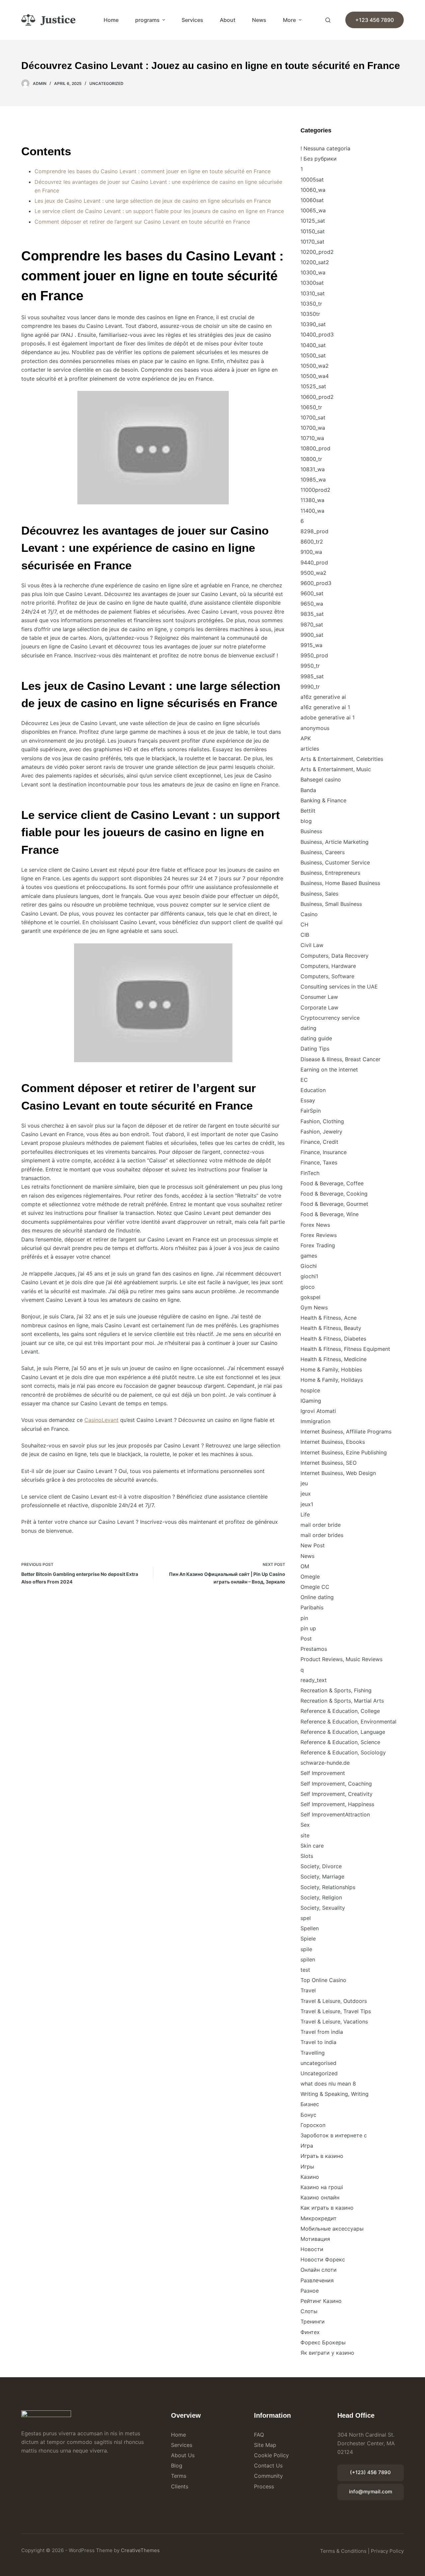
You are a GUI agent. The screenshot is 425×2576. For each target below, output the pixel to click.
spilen (308, 1959)
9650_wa (312, 604)
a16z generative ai (323, 697)
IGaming (311, 1401)
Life (305, 1514)
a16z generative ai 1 (325, 707)
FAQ (259, 2435)
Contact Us (268, 2466)
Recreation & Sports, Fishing (336, 1690)
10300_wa (313, 272)
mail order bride (321, 1525)
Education (313, 1090)
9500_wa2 (313, 573)
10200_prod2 (317, 252)
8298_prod (314, 531)
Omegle (310, 1577)
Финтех (310, 2332)
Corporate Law (319, 1007)
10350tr (310, 314)
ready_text (314, 1680)
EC (304, 1080)
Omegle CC (315, 1587)
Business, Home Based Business (340, 883)
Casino (309, 914)
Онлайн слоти (319, 2270)
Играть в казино (322, 2156)
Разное (310, 2291)
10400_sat (313, 345)
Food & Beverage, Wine (330, 1214)
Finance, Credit (319, 1142)
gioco (308, 1287)
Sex (305, 1825)
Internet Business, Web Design (338, 1473)
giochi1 (309, 1276)
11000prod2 (315, 490)
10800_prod (315, 448)
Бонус (308, 2115)
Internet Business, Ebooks (333, 1442)
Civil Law (312, 945)
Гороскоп (313, 2125)
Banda (308, 790)
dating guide (316, 1038)
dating (308, 1028)
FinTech (310, 1173)
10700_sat (313, 417)
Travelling (313, 2053)
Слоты (309, 2311)
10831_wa (313, 469)
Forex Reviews (319, 1235)
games (309, 1256)
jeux (306, 1494)
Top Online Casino (323, 1980)
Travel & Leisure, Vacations (334, 2022)
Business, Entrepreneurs (330, 873)
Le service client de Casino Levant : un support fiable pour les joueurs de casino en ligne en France (159, 211)
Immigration (315, 1421)
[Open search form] (328, 20)
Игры (307, 2167)
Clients (180, 2486)
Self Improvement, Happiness (337, 1804)
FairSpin (311, 1111)
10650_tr (311, 407)
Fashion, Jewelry (321, 1132)
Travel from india (322, 2032)
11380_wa (312, 500)
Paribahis (312, 1607)
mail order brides (322, 1535)
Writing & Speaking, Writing (335, 2094)
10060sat (312, 200)
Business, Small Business (331, 904)
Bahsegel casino (321, 779)
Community (268, 2476)
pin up (308, 1628)
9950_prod (314, 655)
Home (111, 20)
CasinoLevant (101, 1420)
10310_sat (313, 293)
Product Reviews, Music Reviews (341, 1659)
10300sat (312, 283)
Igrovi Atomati (318, 1411)
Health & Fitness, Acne (329, 1318)
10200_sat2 (315, 262)
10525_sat (313, 386)
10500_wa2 (315, 366)
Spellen (310, 1928)
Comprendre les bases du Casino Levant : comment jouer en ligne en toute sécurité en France (153, 171)
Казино (310, 2177)
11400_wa (312, 511)
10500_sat (313, 355)
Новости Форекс (323, 2259)
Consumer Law (319, 997)
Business (311, 831)
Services (192, 20)
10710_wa (312, 438)
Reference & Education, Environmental (348, 1722)
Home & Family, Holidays (332, 1380)
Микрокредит (319, 2218)
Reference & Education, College (340, 1711)
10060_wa (313, 190)
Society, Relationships (328, 1887)
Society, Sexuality (323, 1908)
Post (306, 1639)
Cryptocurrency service (330, 1018)
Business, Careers (323, 852)
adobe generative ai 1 (328, 717)
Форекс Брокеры (323, 2342)
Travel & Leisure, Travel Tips (336, 2011)
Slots (307, 1856)
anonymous (315, 728)
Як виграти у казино (327, 2353)
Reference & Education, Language (343, 1732)
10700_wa (313, 428)
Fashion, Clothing (322, 1121)
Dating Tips (315, 1049)
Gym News (314, 1307)
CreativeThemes (140, 2550)
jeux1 (307, 1504)
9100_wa (311, 552)
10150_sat (313, 231)
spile (306, 1949)
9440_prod (314, 562)
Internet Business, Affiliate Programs (346, 1432)
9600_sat (312, 593)
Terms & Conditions (343, 2551)
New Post (313, 1545)
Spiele (308, 1939)
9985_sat (312, 676)
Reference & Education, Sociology (343, 1752)
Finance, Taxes (319, 1162)
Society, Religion (321, 1897)
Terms (179, 2476)
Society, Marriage (322, 1877)
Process (264, 2486)
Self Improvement (323, 1773)
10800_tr (311, 459)
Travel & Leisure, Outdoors (334, 2001)
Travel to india (318, 2042)
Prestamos (314, 1649)
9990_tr (310, 687)
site (305, 1835)
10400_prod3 (317, 334)
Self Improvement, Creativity (337, 1794)
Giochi (309, 1266)
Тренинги (313, 2321)
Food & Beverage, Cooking (334, 1194)
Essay (308, 1100)
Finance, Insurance (324, 1152)
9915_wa (311, 645)
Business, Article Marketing (335, 842)
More (289, 20)
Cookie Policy (271, 2455)
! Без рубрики (319, 159)
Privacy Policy (387, 2551)
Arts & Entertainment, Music (336, 769)
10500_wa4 (315, 376)
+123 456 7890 (375, 20)
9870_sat (312, 625)
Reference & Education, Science (340, 1742)
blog (306, 821)
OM (305, 1566)
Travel (308, 1990)
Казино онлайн (320, 2197)
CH (304, 924)
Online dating (317, 1597)
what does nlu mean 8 (328, 2084)
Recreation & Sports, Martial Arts (342, 1701)
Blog (177, 2466)
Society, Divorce (321, 1866)
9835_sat (312, 614)
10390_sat (313, 324)
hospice (310, 1390)
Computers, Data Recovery (335, 956)
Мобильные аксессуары (332, 2229)
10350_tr (311, 304)
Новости (312, 2249)
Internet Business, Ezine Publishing (344, 1452)
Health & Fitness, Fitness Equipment (345, 1349)
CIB (305, 935)
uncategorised (318, 2063)
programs (147, 20)
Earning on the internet (329, 1069)
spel (306, 1918)
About (228, 20)
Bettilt (308, 811)
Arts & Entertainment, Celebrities (342, 759)
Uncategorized (106, 83)
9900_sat (312, 635)
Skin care (312, 1846)
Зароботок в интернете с (334, 2135)
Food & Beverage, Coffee (332, 1183)
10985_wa (313, 479)
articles (310, 749)
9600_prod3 (316, 583)
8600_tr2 (312, 542)
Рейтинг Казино (321, 2301)
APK (306, 738)
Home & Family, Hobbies (331, 1369)
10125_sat (313, 221)
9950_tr (310, 666)
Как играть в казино (327, 2208)
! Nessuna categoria (325, 148)
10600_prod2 (317, 397)
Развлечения (317, 2280)
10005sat (312, 180)
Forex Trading (318, 1245)
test (305, 1970)
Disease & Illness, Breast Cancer (340, 1059)
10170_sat (312, 242)
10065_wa (313, 210)
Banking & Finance (323, 800)
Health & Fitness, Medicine (334, 1359)
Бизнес (310, 2104)
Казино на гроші (322, 2187)
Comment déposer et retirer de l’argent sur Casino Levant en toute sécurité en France (142, 222)
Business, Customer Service (335, 862)
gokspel (310, 1297)
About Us (183, 2455)
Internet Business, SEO (329, 1463)
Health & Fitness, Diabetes (333, 1339)
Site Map (265, 2445)
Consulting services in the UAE (339, 987)
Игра (307, 2146)
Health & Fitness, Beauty (331, 1328)
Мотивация (315, 2239)
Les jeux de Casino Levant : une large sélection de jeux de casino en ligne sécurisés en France (153, 201)
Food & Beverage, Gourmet (334, 1204)
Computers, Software (327, 976)
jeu (304, 1483)
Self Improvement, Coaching (336, 1784)
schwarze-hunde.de (325, 1763)
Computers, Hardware (328, 966)
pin (304, 1618)
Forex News (315, 1225)
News (259, 20)
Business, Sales (319, 894)
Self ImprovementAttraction (335, 1814)
